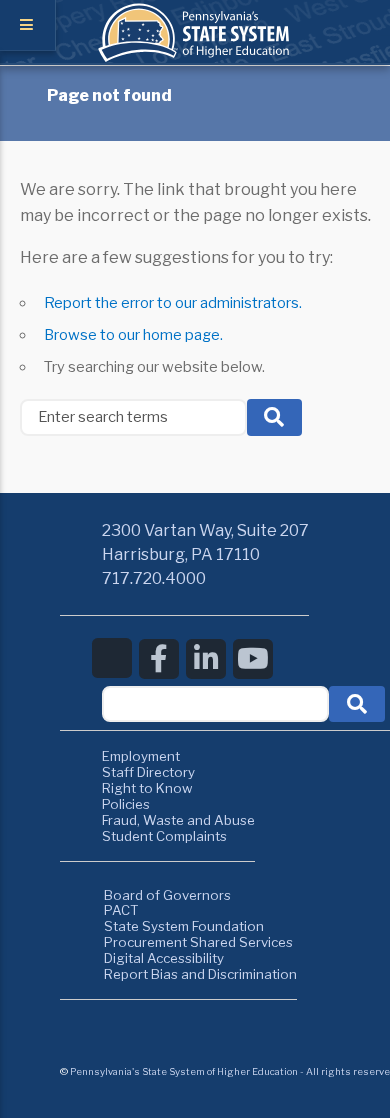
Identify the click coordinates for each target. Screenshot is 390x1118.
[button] (357, 704)
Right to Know (147, 788)
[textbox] (215, 704)
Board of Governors (167, 895)
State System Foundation (184, 926)
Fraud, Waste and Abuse (178, 820)
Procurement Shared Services (198, 942)
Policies (126, 804)
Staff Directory (148, 772)
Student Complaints (164, 836)
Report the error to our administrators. (173, 303)
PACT (121, 910)
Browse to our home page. (133, 335)
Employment (141, 756)
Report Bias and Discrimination (200, 974)
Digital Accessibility (164, 958)
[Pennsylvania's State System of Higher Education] (195, 57)
